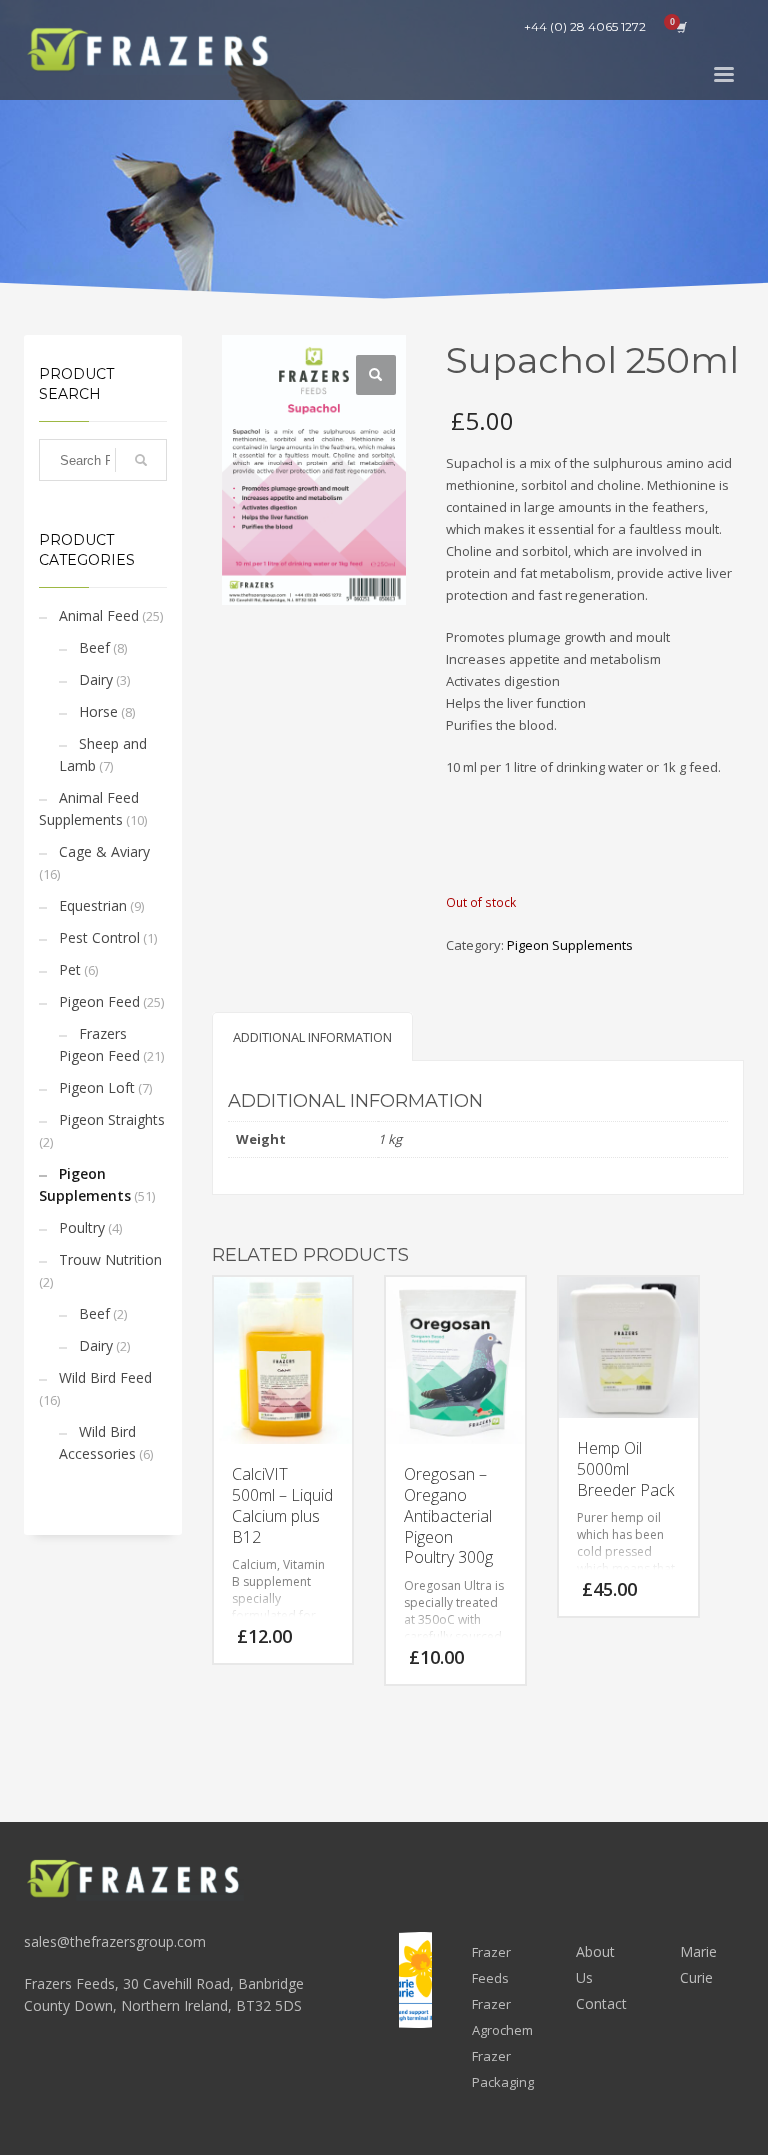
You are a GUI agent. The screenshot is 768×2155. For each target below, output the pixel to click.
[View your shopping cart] (680, 27)
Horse (98, 711)
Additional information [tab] (312, 1037)
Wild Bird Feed (105, 1377)
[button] (376, 375)
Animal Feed (99, 615)
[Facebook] (729, 27)
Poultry (82, 1227)
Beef (94, 647)
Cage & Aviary (104, 851)
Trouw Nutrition (110, 1259)
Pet (70, 969)
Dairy (96, 679)
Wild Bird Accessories (97, 1442)
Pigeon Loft (97, 1087)
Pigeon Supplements (85, 1184)
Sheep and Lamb (103, 754)
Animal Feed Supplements (89, 808)
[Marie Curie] (415, 1980)
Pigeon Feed (99, 1001)
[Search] (141, 460)
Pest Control (99, 937)
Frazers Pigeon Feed (99, 1044)
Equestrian (93, 905)
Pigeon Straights (112, 1119)
